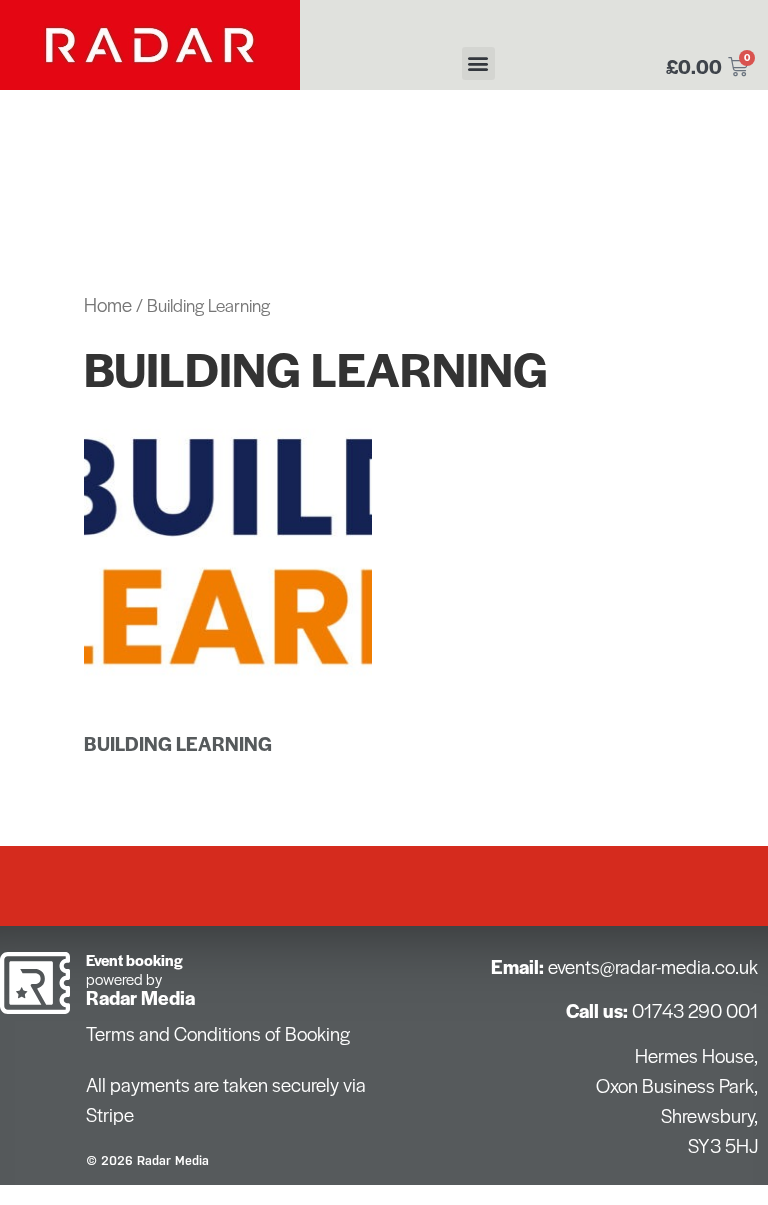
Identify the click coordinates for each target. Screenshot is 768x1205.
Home (108, 304)
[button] (478, 63)
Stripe (110, 1114)
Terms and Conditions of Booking (218, 1033)
